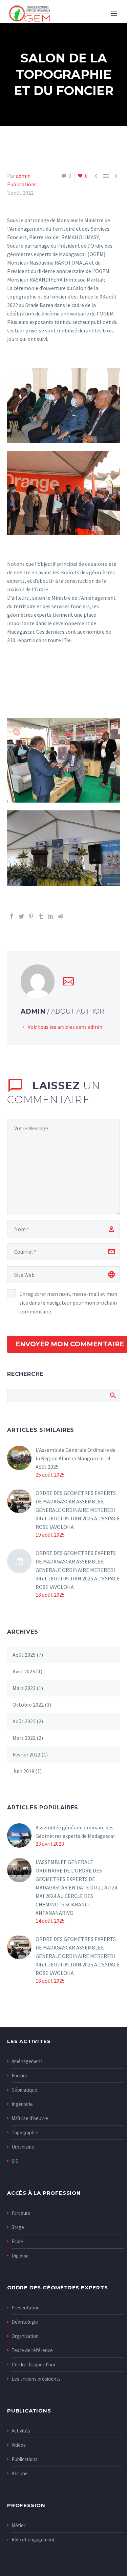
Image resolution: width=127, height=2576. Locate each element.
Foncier (19, 2075)
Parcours (21, 2213)
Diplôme (20, 2256)
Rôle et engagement (33, 2540)
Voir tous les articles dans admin (65, 1027)
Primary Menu (114, 14)
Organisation (25, 2336)
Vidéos (19, 2445)
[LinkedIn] (51, 916)
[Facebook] (12, 916)
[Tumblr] (41, 916)
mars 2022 (24, 1738)
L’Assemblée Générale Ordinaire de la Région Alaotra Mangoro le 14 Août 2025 (76, 1458)
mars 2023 (24, 1688)
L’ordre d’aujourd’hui (33, 2364)
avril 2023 (24, 1671)
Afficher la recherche (113, 1395)
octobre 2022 (28, 1705)
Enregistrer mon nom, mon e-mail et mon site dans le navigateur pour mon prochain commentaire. (68, 1303)
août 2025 (24, 1655)
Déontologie (25, 2322)
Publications (22, 184)
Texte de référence (32, 2350)
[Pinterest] (31, 916)
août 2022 (24, 1721)
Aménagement (27, 2061)
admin (23, 176)
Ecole (17, 2241)
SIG (15, 2161)
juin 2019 (23, 1771)
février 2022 (26, 1754)
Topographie (25, 2132)
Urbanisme (23, 2147)
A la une (20, 2473)
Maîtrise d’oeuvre (30, 2118)
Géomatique (24, 2090)
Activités (21, 2431)
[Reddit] (61, 916)
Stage (18, 2227)
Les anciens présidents (36, 2379)
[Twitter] (21, 916)
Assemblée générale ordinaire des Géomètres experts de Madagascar (75, 1832)
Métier (18, 2525)
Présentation (26, 2308)
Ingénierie (22, 2104)
